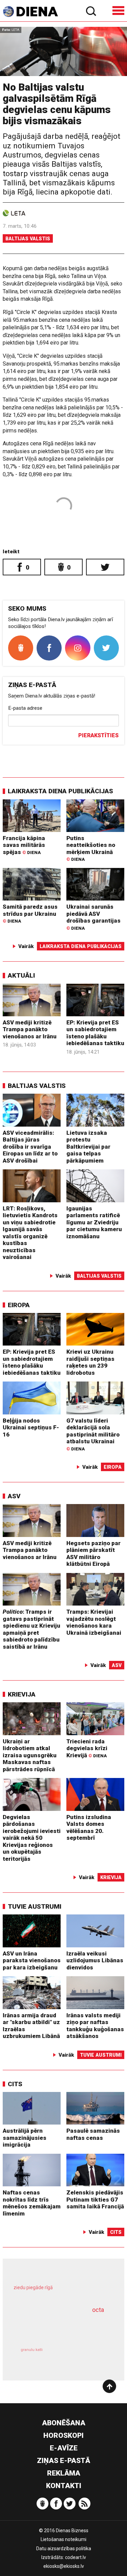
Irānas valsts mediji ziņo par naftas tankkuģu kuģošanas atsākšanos (95, 2026)
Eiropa (19, 1305)
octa (98, 2310)
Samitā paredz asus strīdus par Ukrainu (30, 913)
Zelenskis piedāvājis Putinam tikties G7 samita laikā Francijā (95, 2199)
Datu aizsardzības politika (64, 2549)
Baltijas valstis (28, 239)
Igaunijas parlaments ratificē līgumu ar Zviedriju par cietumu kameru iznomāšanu (94, 1222)
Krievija (22, 1694)
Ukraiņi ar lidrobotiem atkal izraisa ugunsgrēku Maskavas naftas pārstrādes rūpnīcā (30, 1755)
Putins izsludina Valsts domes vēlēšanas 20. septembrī (89, 1828)
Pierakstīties (98, 735)
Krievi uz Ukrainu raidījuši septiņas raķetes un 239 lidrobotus (90, 1362)
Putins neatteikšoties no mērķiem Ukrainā (91, 848)
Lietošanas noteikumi (63, 2539)
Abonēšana (64, 2423)
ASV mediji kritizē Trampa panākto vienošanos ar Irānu (30, 1029)
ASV (14, 1496)
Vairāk (26, 946)
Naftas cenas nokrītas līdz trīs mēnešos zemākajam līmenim (32, 2203)
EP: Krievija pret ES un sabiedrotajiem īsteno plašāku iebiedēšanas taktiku (95, 1033)
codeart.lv (76, 2557)
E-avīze (64, 2448)
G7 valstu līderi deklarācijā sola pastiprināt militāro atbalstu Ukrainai (93, 1434)
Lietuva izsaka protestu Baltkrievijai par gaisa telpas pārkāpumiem (88, 1147)
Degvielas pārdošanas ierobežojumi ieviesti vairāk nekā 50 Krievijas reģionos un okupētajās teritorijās (32, 1838)
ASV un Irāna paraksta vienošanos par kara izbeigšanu (32, 1960)
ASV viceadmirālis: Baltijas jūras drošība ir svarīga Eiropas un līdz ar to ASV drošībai (30, 1147)
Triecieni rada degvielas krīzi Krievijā (87, 1748)
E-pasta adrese (25, 708)
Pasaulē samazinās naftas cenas (93, 2134)
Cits (15, 2084)
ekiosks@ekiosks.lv (64, 2566)
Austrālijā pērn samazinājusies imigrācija (25, 2138)
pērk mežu (60, 2292)
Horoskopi (63, 2435)
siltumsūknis (87, 2357)
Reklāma (64, 2473)
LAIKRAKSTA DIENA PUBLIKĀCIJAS (60, 791)
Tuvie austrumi (35, 1906)
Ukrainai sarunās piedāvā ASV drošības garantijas (93, 917)
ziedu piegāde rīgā (33, 2287)
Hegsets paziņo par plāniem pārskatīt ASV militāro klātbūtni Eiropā (93, 1554)
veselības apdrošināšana (55, 2327)
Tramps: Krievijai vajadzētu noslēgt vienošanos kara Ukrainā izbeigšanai (94, 1622)
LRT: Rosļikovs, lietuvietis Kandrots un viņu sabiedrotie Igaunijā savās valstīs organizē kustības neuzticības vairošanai (30, 1233)
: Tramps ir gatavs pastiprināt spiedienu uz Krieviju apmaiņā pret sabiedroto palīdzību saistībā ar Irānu (31, 1629)
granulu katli (32, 2350)
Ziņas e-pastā (63, 2461)
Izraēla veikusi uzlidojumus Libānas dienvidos (95, 1960)
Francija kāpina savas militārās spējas (24, 845)
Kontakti (64, 2486)
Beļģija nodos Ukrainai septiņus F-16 (31, 1428)
